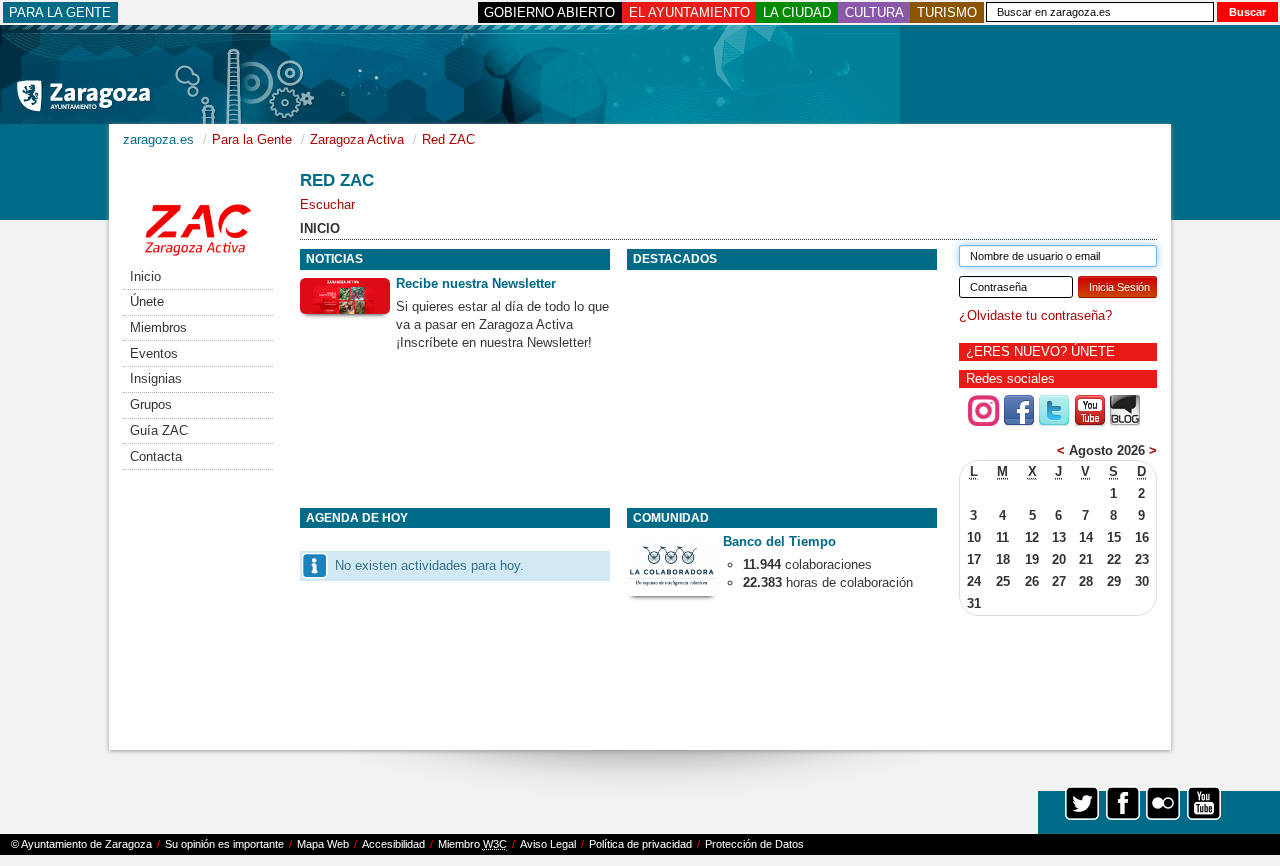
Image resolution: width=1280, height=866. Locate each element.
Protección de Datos (754, 844)
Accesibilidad (393, 844)
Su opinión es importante (224, 844)
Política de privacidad (640, 844)
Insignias (156, 378)
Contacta (156, 456)
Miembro (472, 844)
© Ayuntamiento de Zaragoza (81, 844)
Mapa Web (323, 844)
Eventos (154, 353)
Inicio (145, 276)
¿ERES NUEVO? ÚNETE (1040, 351)
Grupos (151, 404)
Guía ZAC (159, 430)
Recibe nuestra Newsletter (476, 283)
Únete (147, 301)
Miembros (158, 327)
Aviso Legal (548, 844)
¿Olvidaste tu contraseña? (1035, 315)
